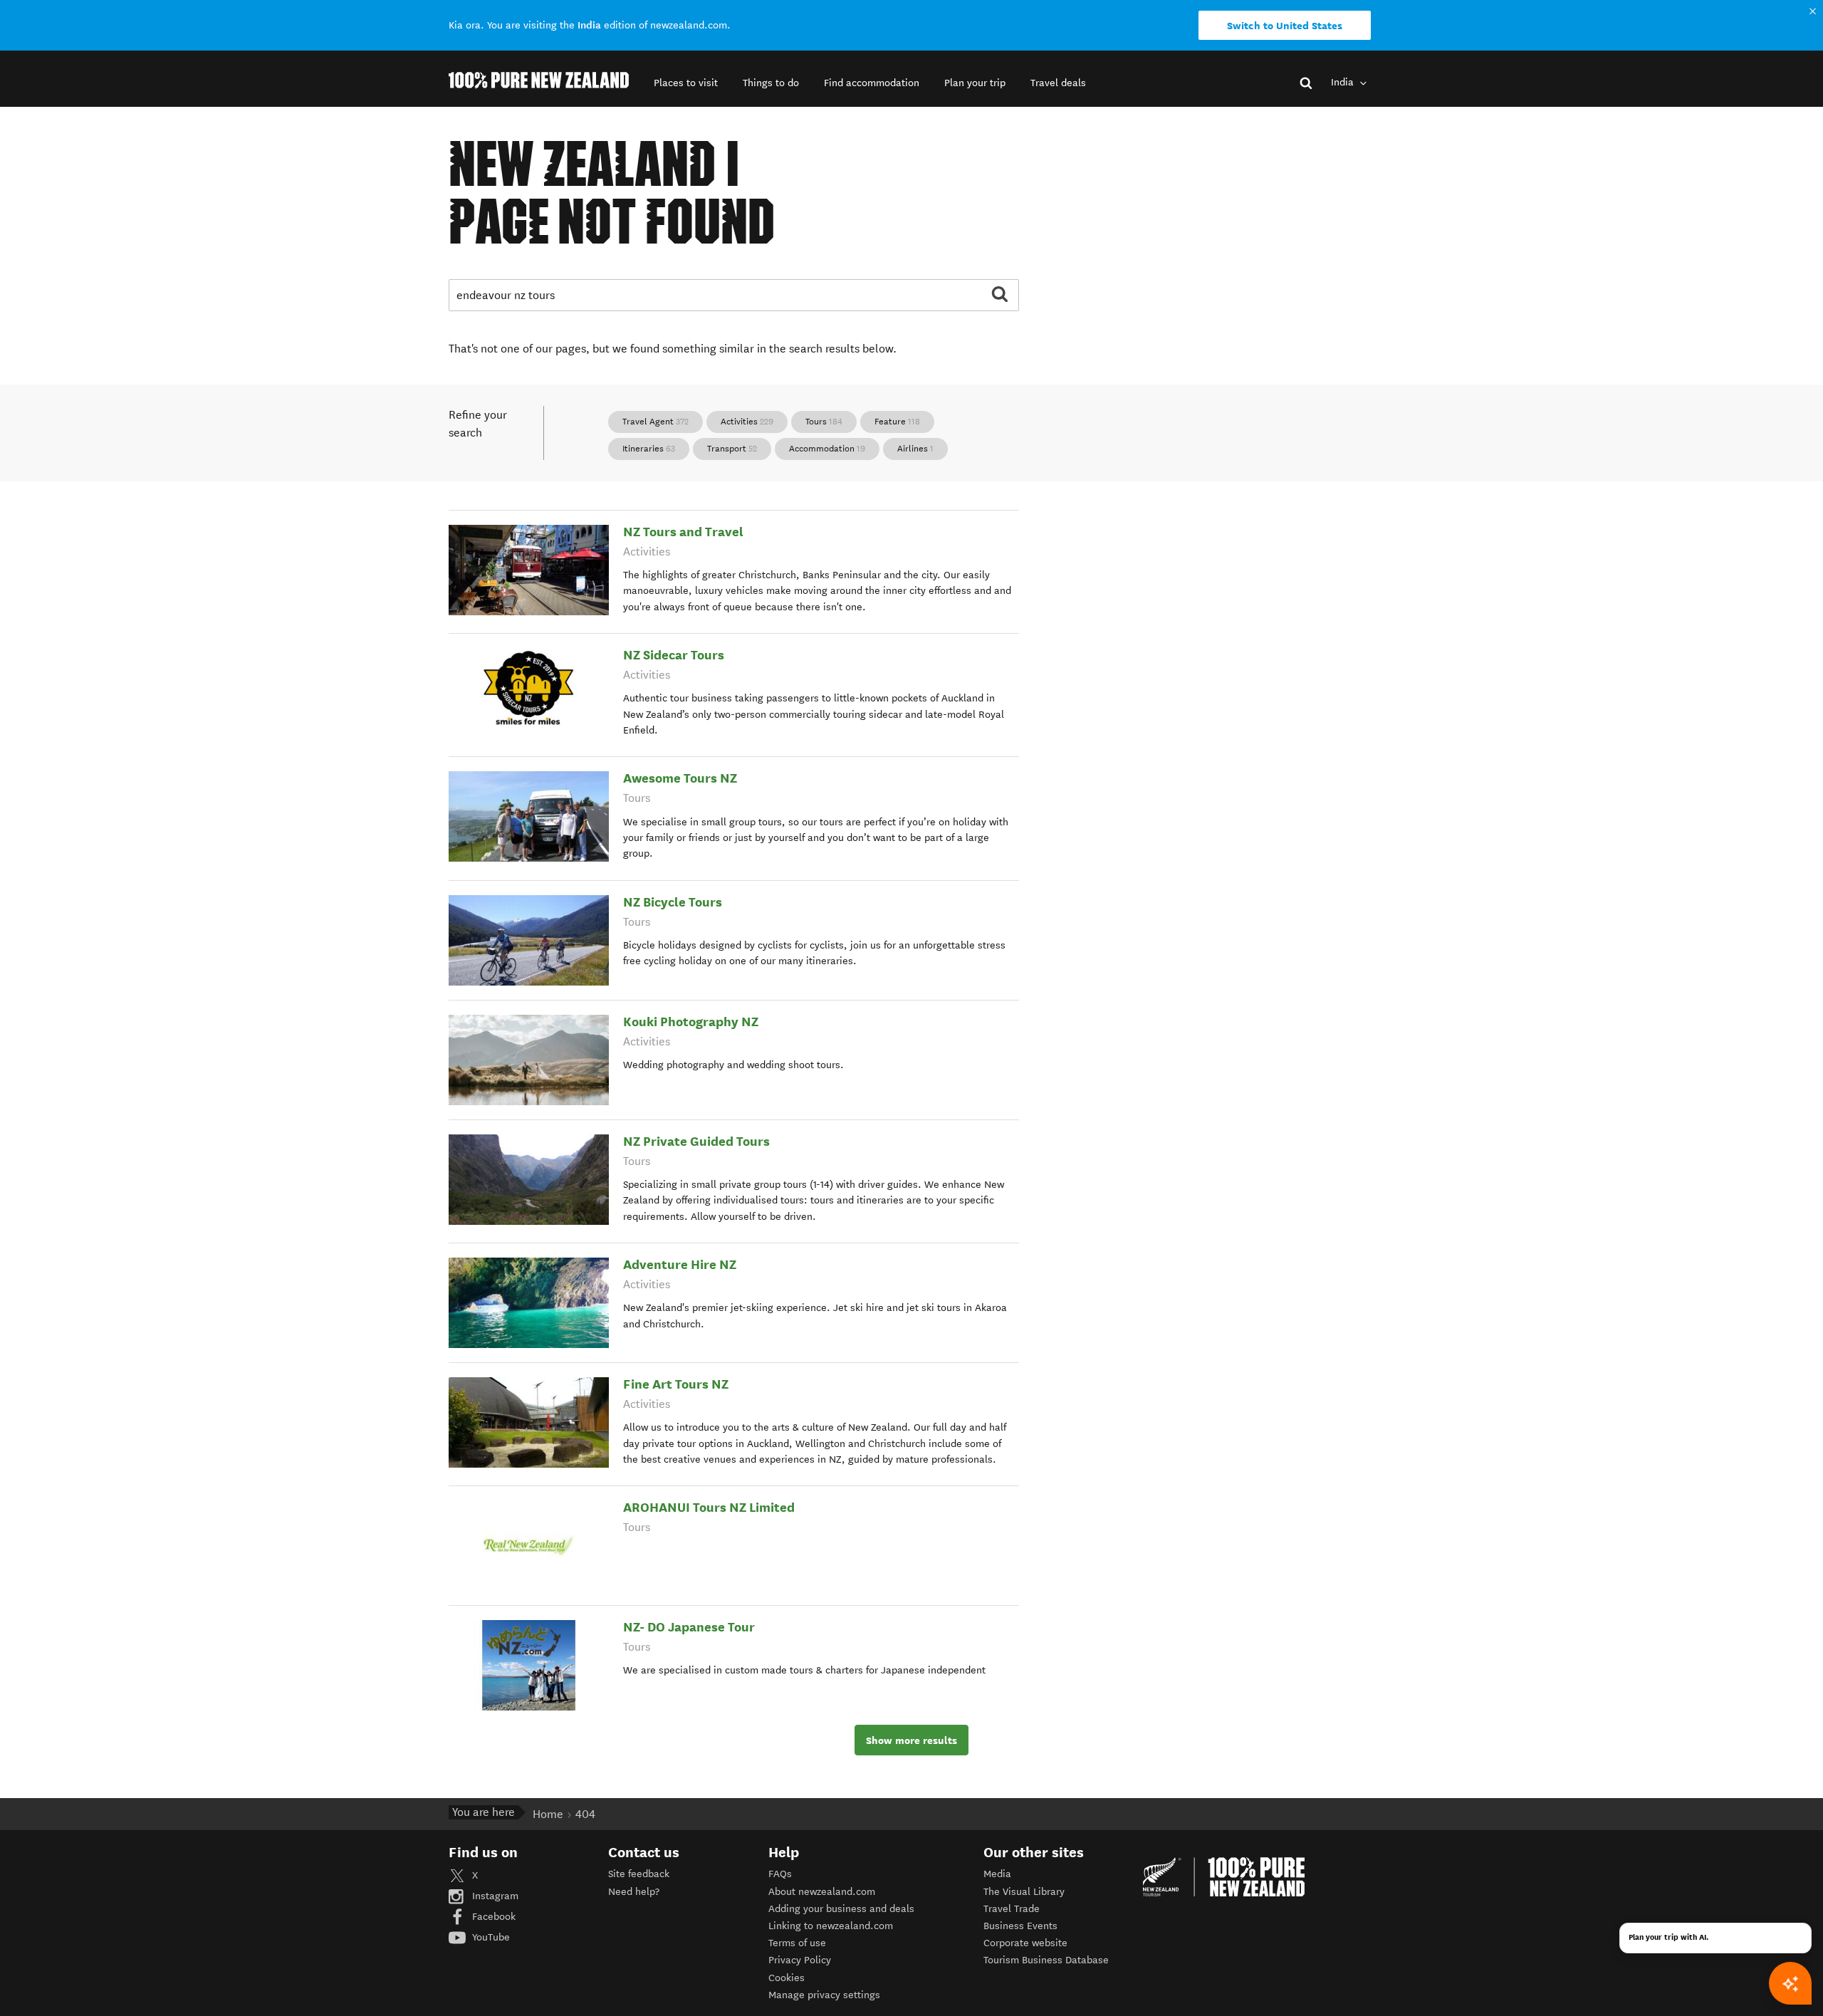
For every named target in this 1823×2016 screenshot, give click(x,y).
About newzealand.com (822, 1892)
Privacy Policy (800, 1960)
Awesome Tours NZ (680, 778)
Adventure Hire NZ (680, 1264)
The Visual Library (1024, 1892)
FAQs (780, 1874)
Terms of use (797, 1943)
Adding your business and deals (841, 1909)
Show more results (911, 1740)
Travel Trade (1012, 1909)
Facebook (492, 1917)
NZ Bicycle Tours (673, 902)
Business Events (1020, 1926)
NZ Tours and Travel (683, 532)
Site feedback (639, 1874)
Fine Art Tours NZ (676, 1384)
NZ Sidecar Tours (674, 655)
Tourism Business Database (1046, 1960)
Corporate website (1025, 1943)
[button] (686, 83)
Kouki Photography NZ (691, 1022)
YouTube (490, 1937)
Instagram (494, 1896)
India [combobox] (1344, 82)
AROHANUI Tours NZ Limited (709, 1507)
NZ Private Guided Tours (696, 1141)
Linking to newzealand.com (831, 1926)
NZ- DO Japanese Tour (689, 1627)
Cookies (787, 1978)
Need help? (634, 1892)
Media (997, 1874)
